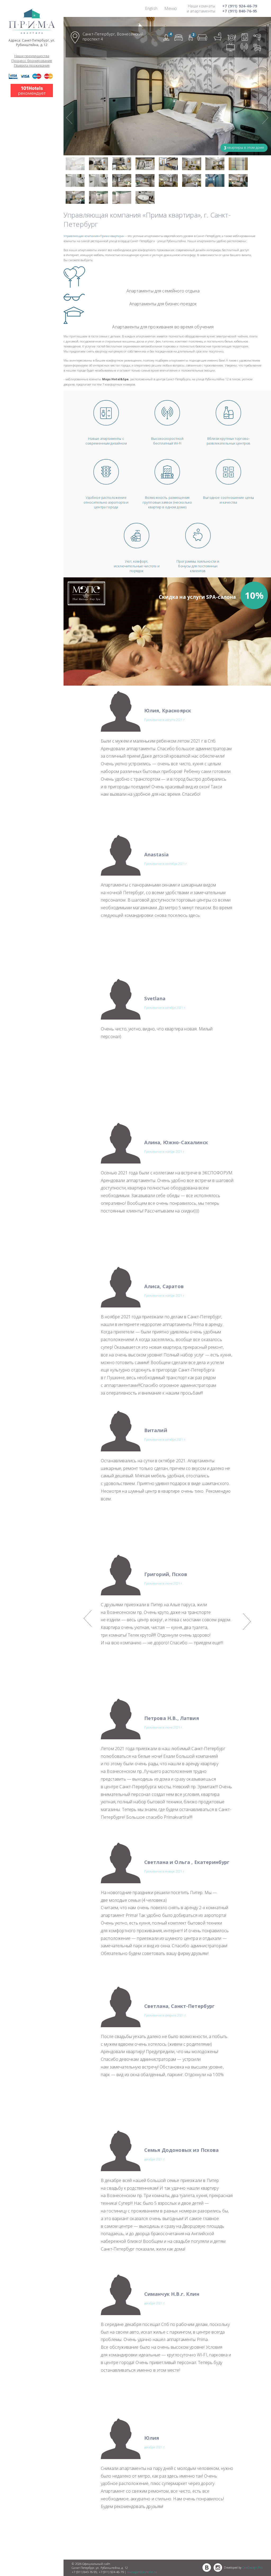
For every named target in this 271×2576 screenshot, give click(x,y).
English (151, 8)
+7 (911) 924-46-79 (240, 6)
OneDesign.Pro (253, 2567)
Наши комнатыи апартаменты (201, 8)
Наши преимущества (32, 56)
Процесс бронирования (32, 61)
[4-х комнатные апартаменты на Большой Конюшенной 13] (73, 118)
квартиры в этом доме (244, 148)
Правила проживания (32, 65)
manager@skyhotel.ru (142, 2572)
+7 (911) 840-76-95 (240, 11)
